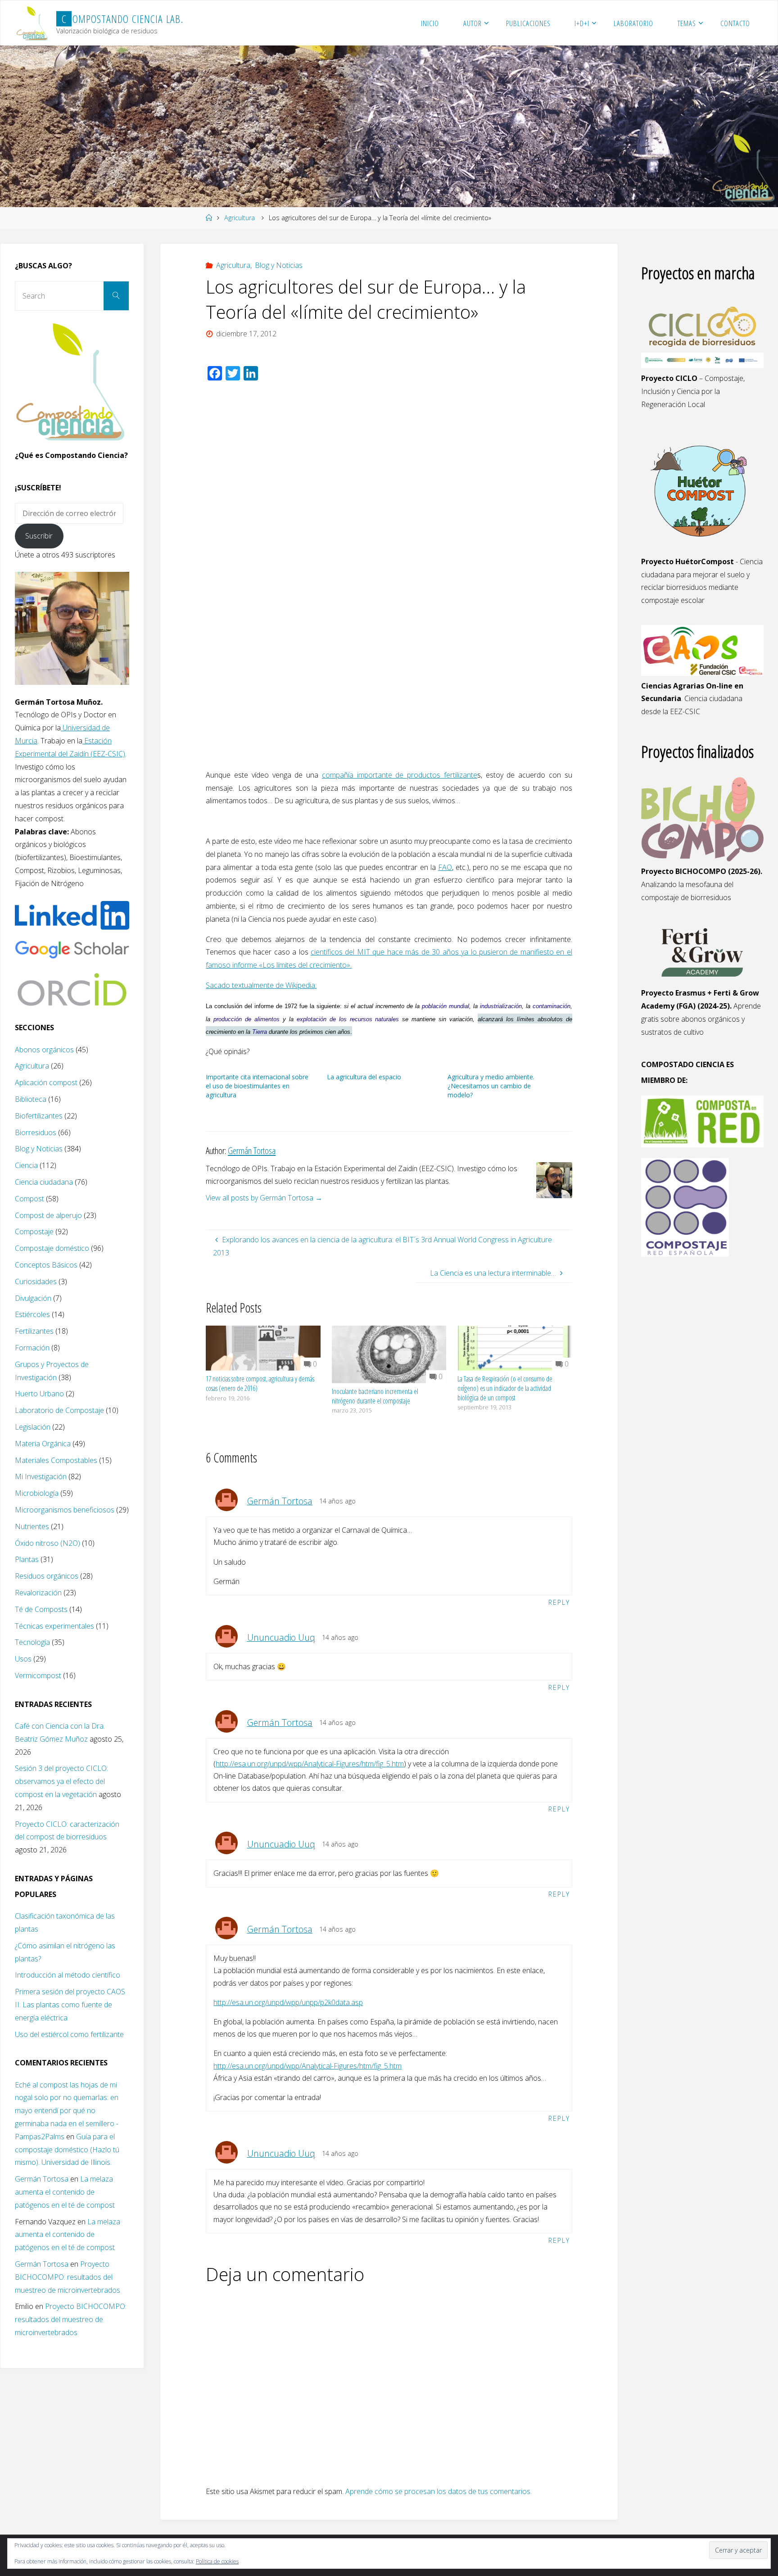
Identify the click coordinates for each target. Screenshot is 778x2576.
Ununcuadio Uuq (281, 1637)
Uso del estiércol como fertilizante (69, 2034)
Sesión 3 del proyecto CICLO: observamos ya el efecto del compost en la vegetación (61, 1781)
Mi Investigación (41, 1476)
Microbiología (37, 1493)
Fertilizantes (34, 1331)
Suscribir (39, 536)
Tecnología (32, 1642)
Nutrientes (32, 1526)
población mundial (446, 1006)
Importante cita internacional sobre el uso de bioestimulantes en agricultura (257, 1086)
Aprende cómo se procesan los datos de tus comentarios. (439, 2491)
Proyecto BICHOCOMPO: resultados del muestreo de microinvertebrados (68, 2277)
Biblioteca (31, 1099)
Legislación (33, 1427)
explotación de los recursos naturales (348, 1019)
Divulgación (33, 1298)
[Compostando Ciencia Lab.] (33, 23)
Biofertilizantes (39, 1116)
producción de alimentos (247, 1019)
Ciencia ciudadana (44, 1182)
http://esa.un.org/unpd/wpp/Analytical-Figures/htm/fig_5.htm (310, 1764)
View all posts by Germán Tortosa (264, 1198)
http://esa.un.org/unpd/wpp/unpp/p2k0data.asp (288, 2002)
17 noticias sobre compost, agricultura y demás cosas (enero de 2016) (260, 1383)
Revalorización (38, 1593)
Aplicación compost (46, 1082)
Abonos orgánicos (44, 1050)
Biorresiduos (36, 1132)
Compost (29, 1199)
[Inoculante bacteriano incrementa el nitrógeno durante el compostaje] (389, 1354)
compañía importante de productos (383, 775)
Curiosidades (36, 1281)
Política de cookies (217, 2561)
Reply (559, 1602)
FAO (445, 867)
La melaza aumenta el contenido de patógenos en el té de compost (65, 2192)
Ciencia (26, 1165)
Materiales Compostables (56, 1460)
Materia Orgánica (43, 1444)
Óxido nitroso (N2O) (47, 1543)
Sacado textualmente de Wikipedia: (261, 985)
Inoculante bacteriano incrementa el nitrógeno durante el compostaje (375, 1396)
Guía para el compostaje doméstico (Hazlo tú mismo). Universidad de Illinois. (67, 2150)
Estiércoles (32, 1314)
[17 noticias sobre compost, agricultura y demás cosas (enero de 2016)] (263, 1347)
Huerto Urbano (39, 1394)
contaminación (552, 1006)
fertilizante (461, 775)
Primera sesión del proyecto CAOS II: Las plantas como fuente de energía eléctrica (70, 2005)
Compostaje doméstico (52, 1248)
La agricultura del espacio (364, 1077)
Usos (23, 1659)
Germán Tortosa (280, 1501)
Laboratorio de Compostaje (59, 1410)
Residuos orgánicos (47, 1576)
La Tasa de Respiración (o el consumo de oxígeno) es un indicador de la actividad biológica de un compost (505, 1388)
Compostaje (34, 1231)
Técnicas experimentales (54, 1626)
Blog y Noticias (279, 265)
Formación (32, 1348)
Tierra (260, 1032)
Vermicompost (38, 1675)
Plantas (27, 1559)
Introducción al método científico (68, 1975)
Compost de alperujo (48, 1215)
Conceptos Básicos (46, 1265)
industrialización (501, 1006)
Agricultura (240, 218)
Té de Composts (41, 1609)
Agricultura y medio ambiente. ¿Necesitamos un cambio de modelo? (491, 1086)
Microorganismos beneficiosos (65, 1510)
